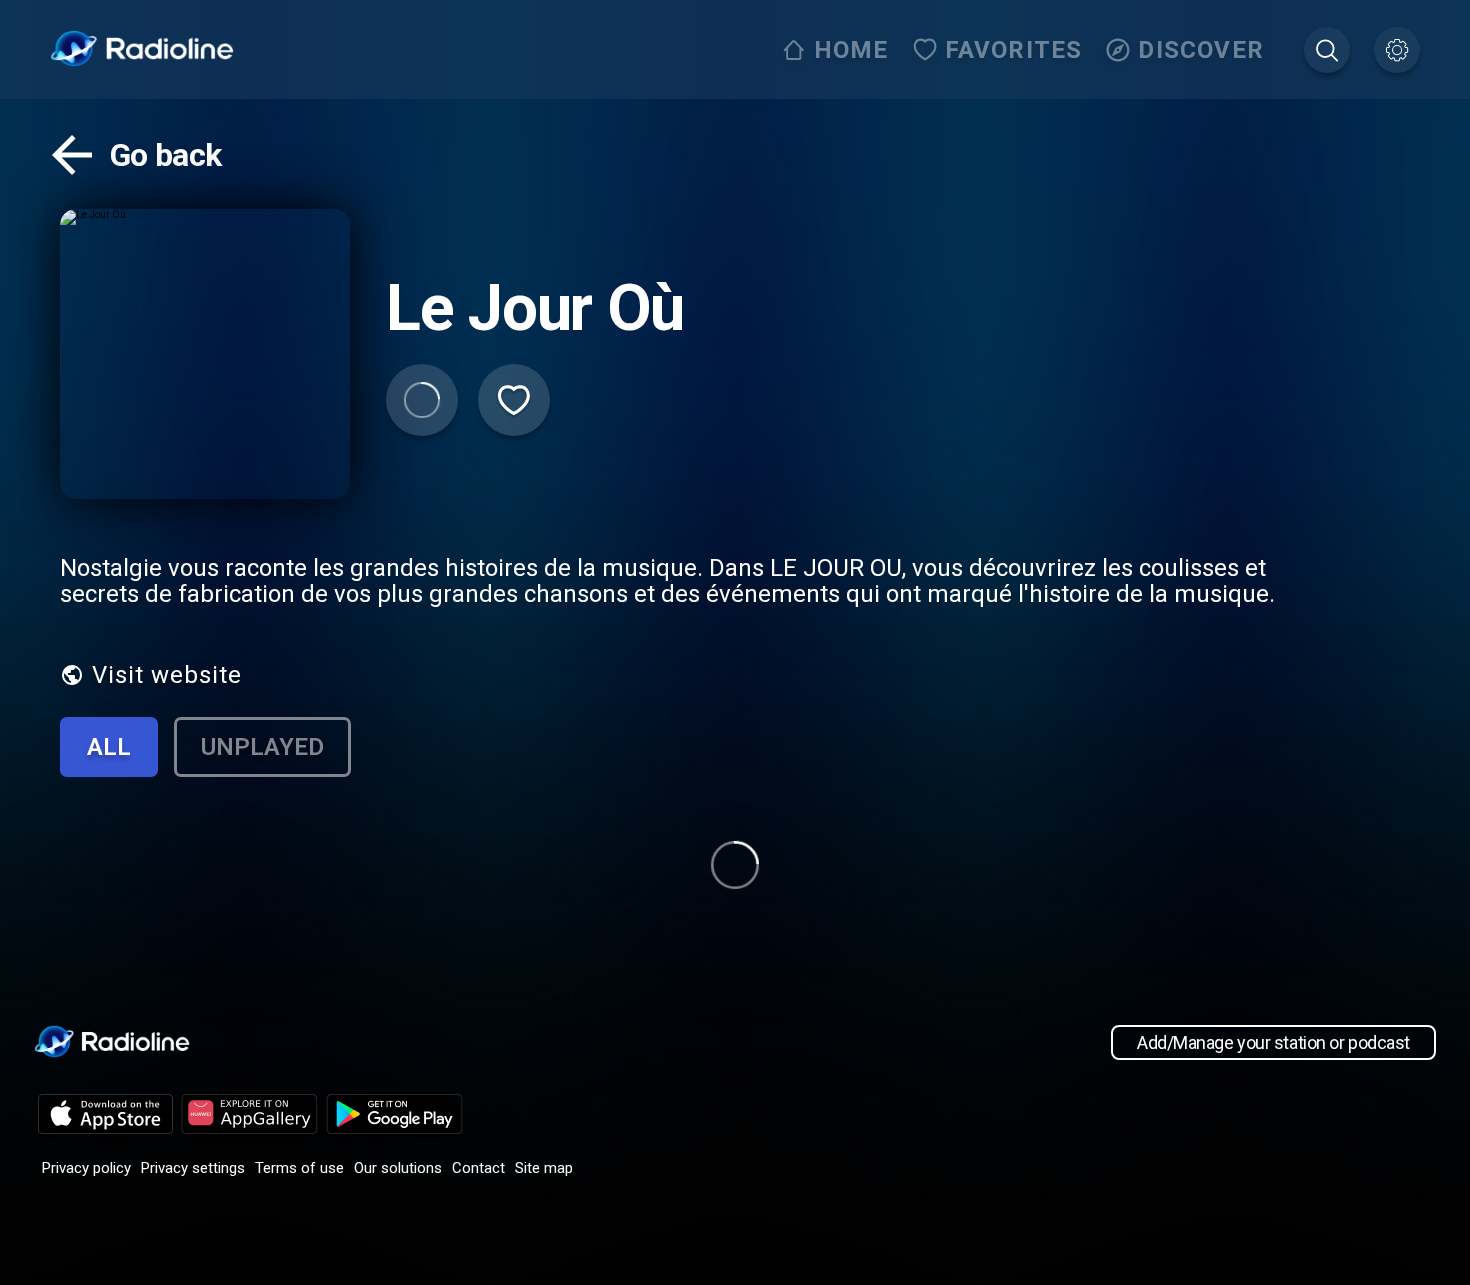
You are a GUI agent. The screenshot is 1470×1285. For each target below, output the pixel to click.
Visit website (167, 675)
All (109, 747)
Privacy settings (193, 1168)
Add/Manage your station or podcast (1273, 1042)
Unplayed (262, 747)
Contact (478, 1168)
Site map (544, 1168)
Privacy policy (86, 1168)
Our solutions (398, 1168)
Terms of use (299, 1168)
